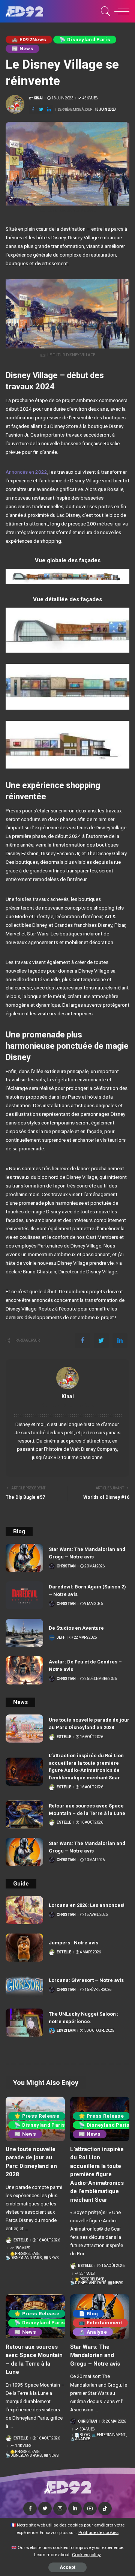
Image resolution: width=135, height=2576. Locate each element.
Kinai (38, 98)
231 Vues (87, 2274)
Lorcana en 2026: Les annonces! (87, 1905)
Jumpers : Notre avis (73, 1943)
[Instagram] (60, 2508)
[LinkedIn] (75, 2508)
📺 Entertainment (100, 2323)
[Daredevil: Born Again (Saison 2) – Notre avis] (24, 1595)
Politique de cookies (98, 2532)
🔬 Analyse (93, 2332)
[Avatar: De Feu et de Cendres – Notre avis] (24, 1670)
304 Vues (87, 2429)
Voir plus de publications (68, 1405)
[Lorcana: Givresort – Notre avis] (24, 1985)
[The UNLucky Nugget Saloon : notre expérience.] (24, 2023)
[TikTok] (105, 2508)
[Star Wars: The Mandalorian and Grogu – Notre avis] (24, 1558)
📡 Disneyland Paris (85, 40)
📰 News (22, 49)
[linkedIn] (49, 110)
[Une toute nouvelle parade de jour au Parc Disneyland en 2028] (24, 1729)
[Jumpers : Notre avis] (24, 1948)
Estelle (64, 1737)
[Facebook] (33, 110)
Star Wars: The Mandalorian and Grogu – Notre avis (95, 2355)
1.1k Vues (23, 2446)
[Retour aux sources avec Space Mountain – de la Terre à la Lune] (24, 1814)
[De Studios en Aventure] (24, 1633)
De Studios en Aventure (76, 1628)
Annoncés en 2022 (26, 472)
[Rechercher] (104, 11)
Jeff (61, 1638)
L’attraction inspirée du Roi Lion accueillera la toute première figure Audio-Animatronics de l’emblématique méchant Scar (97, 2174)
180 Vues (22, 2248)
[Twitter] (41, 110)
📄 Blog (88, 2314)
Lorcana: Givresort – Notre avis (86, 1980)
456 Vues (90, 98)
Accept (67, 2567)
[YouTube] (90, 2508)
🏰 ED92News (29, 40)
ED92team (66, 2031)
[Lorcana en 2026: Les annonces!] (24, 1910)
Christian (66, 1566)
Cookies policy (86, 2555)
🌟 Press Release (37, 2116)
